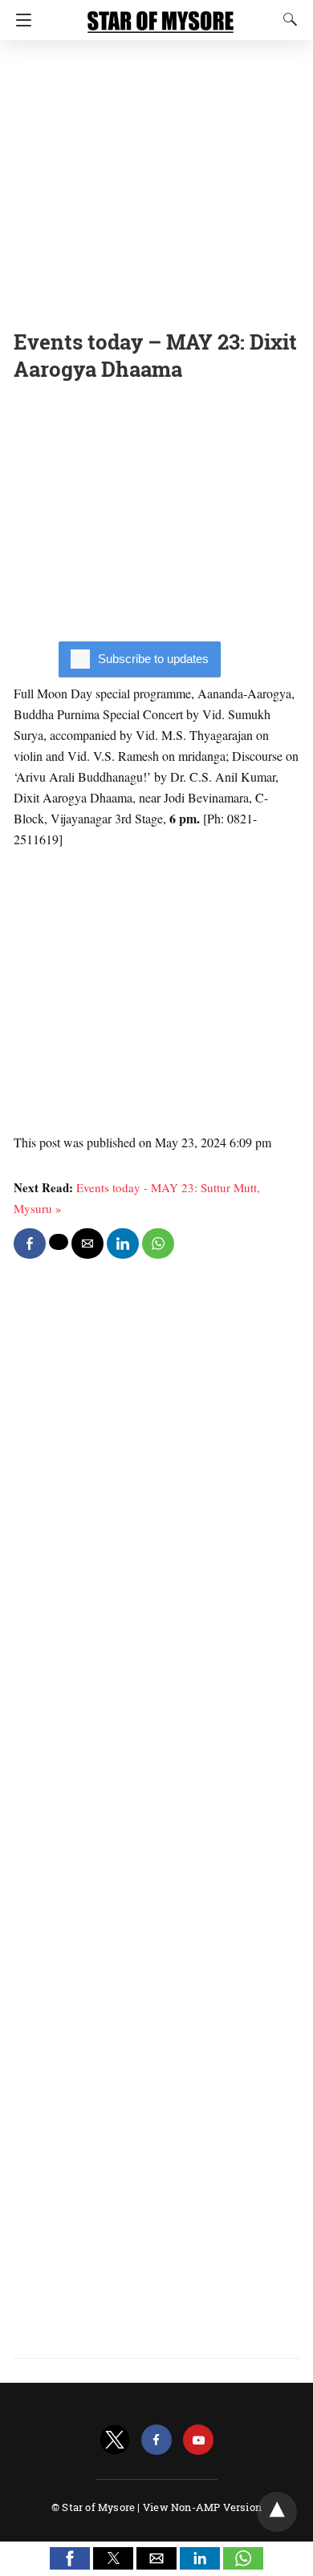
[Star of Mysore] (161, 14)
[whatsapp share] (158, 1244)
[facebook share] (30, 1244)
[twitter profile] (115, 2440)
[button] (70, 2558)
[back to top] (277, 2512)
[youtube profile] (198, 2440)
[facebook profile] (156, 2440)
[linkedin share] (123, 1244)
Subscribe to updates (153, 659)
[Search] (287, 19)
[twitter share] (59, 1242)
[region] (156, 180)
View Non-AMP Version (202, 2507)
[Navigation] (20, 20)
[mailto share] (87, 1244)
